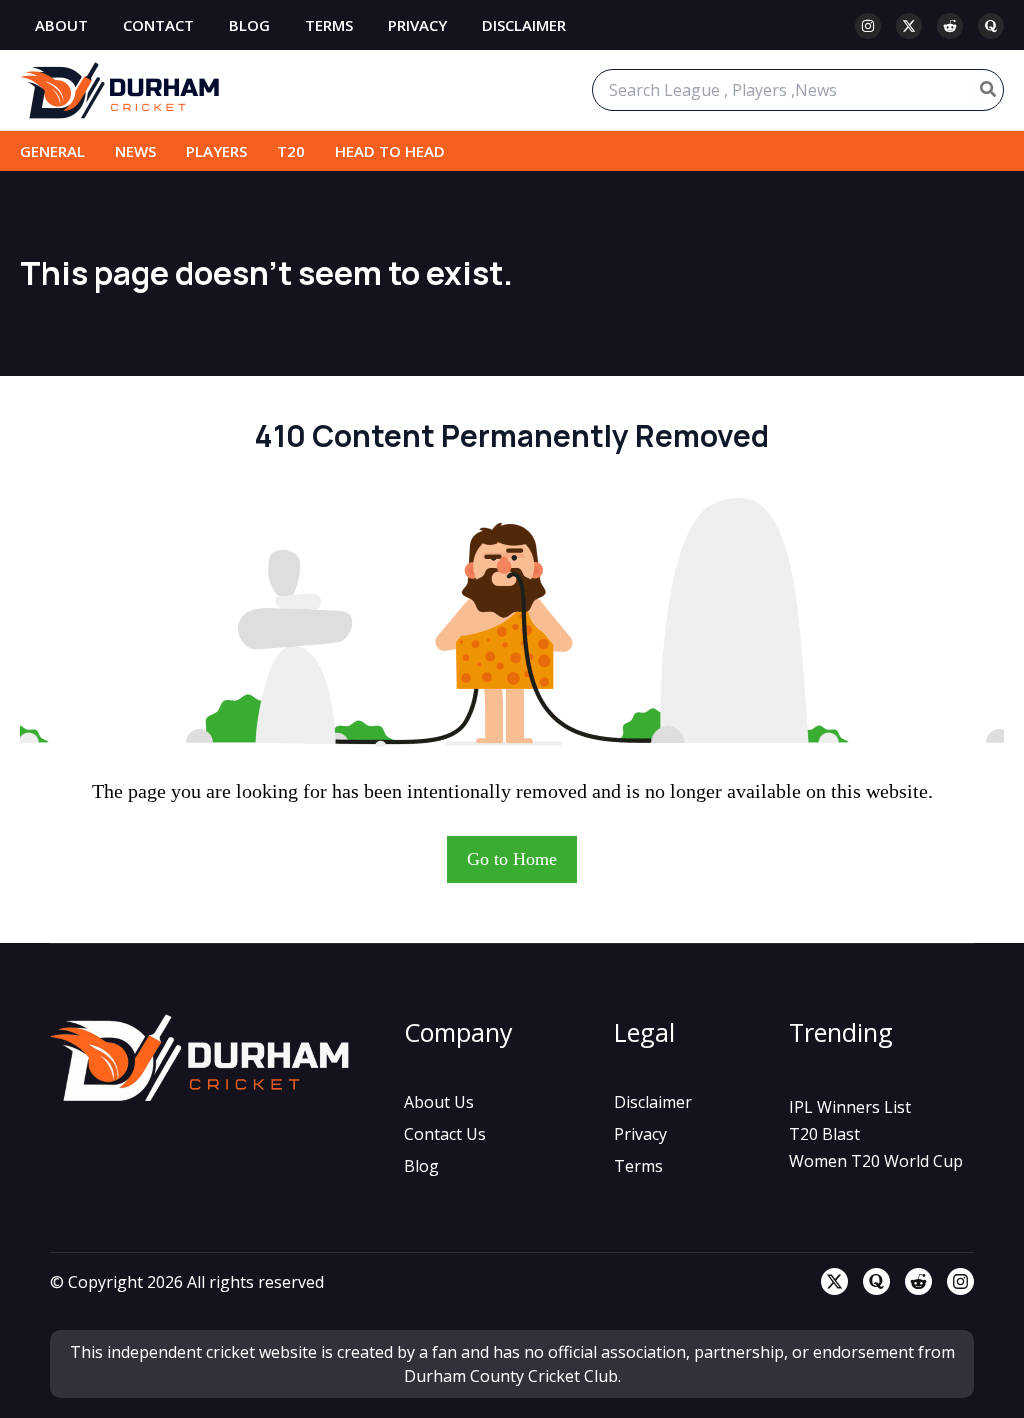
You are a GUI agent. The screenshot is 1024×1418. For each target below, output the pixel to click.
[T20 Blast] (824, 1134)
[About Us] (439, 1102)
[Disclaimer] (653, 1102)
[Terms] (638, 1166)
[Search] (989, 90)
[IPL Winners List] (850, 1107)
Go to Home (512, 859)
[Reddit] (950, 26)
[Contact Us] (445, 1134)
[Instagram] (868, 26)
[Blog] (421, 1166)
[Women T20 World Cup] (876, 1161)
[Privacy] (640, 1134)
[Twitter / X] (909, 26)
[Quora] (991, 26)
